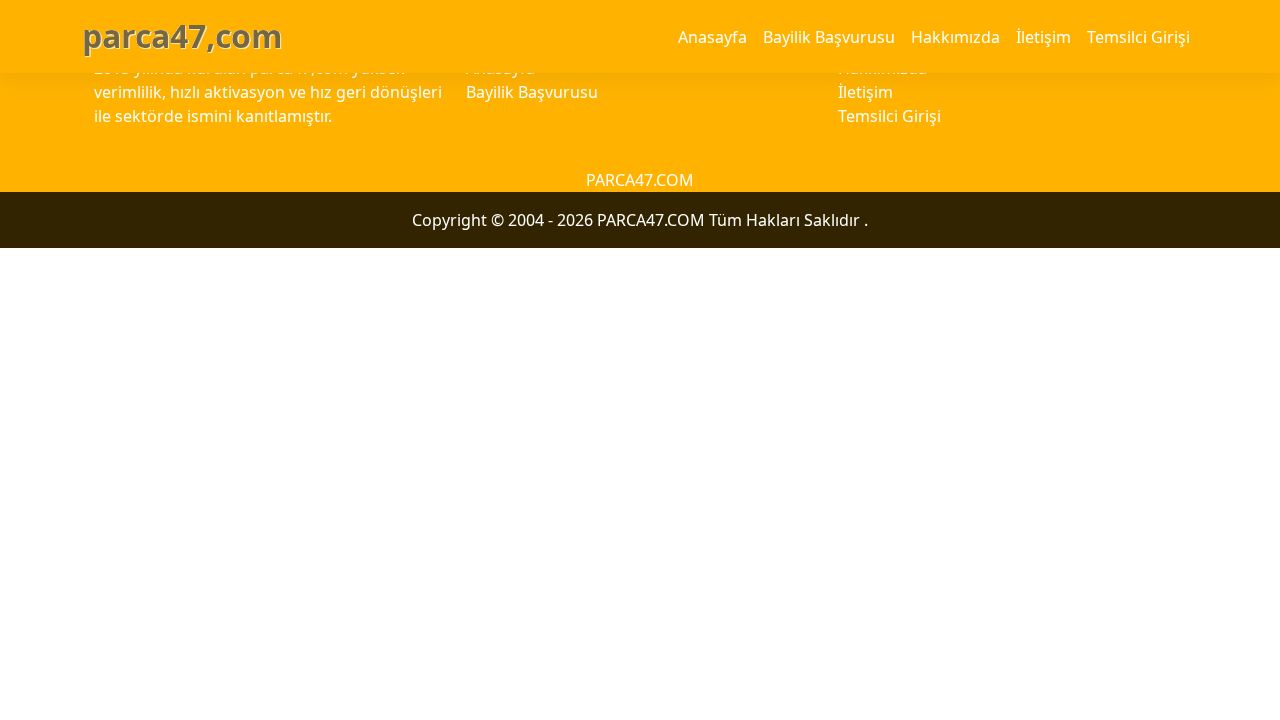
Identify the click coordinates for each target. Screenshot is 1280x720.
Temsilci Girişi (1138, 37)
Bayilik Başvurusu (829, 37)
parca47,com (182, 35)
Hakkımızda (955, 37)
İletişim (1043, 37)
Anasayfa (712, 37)
